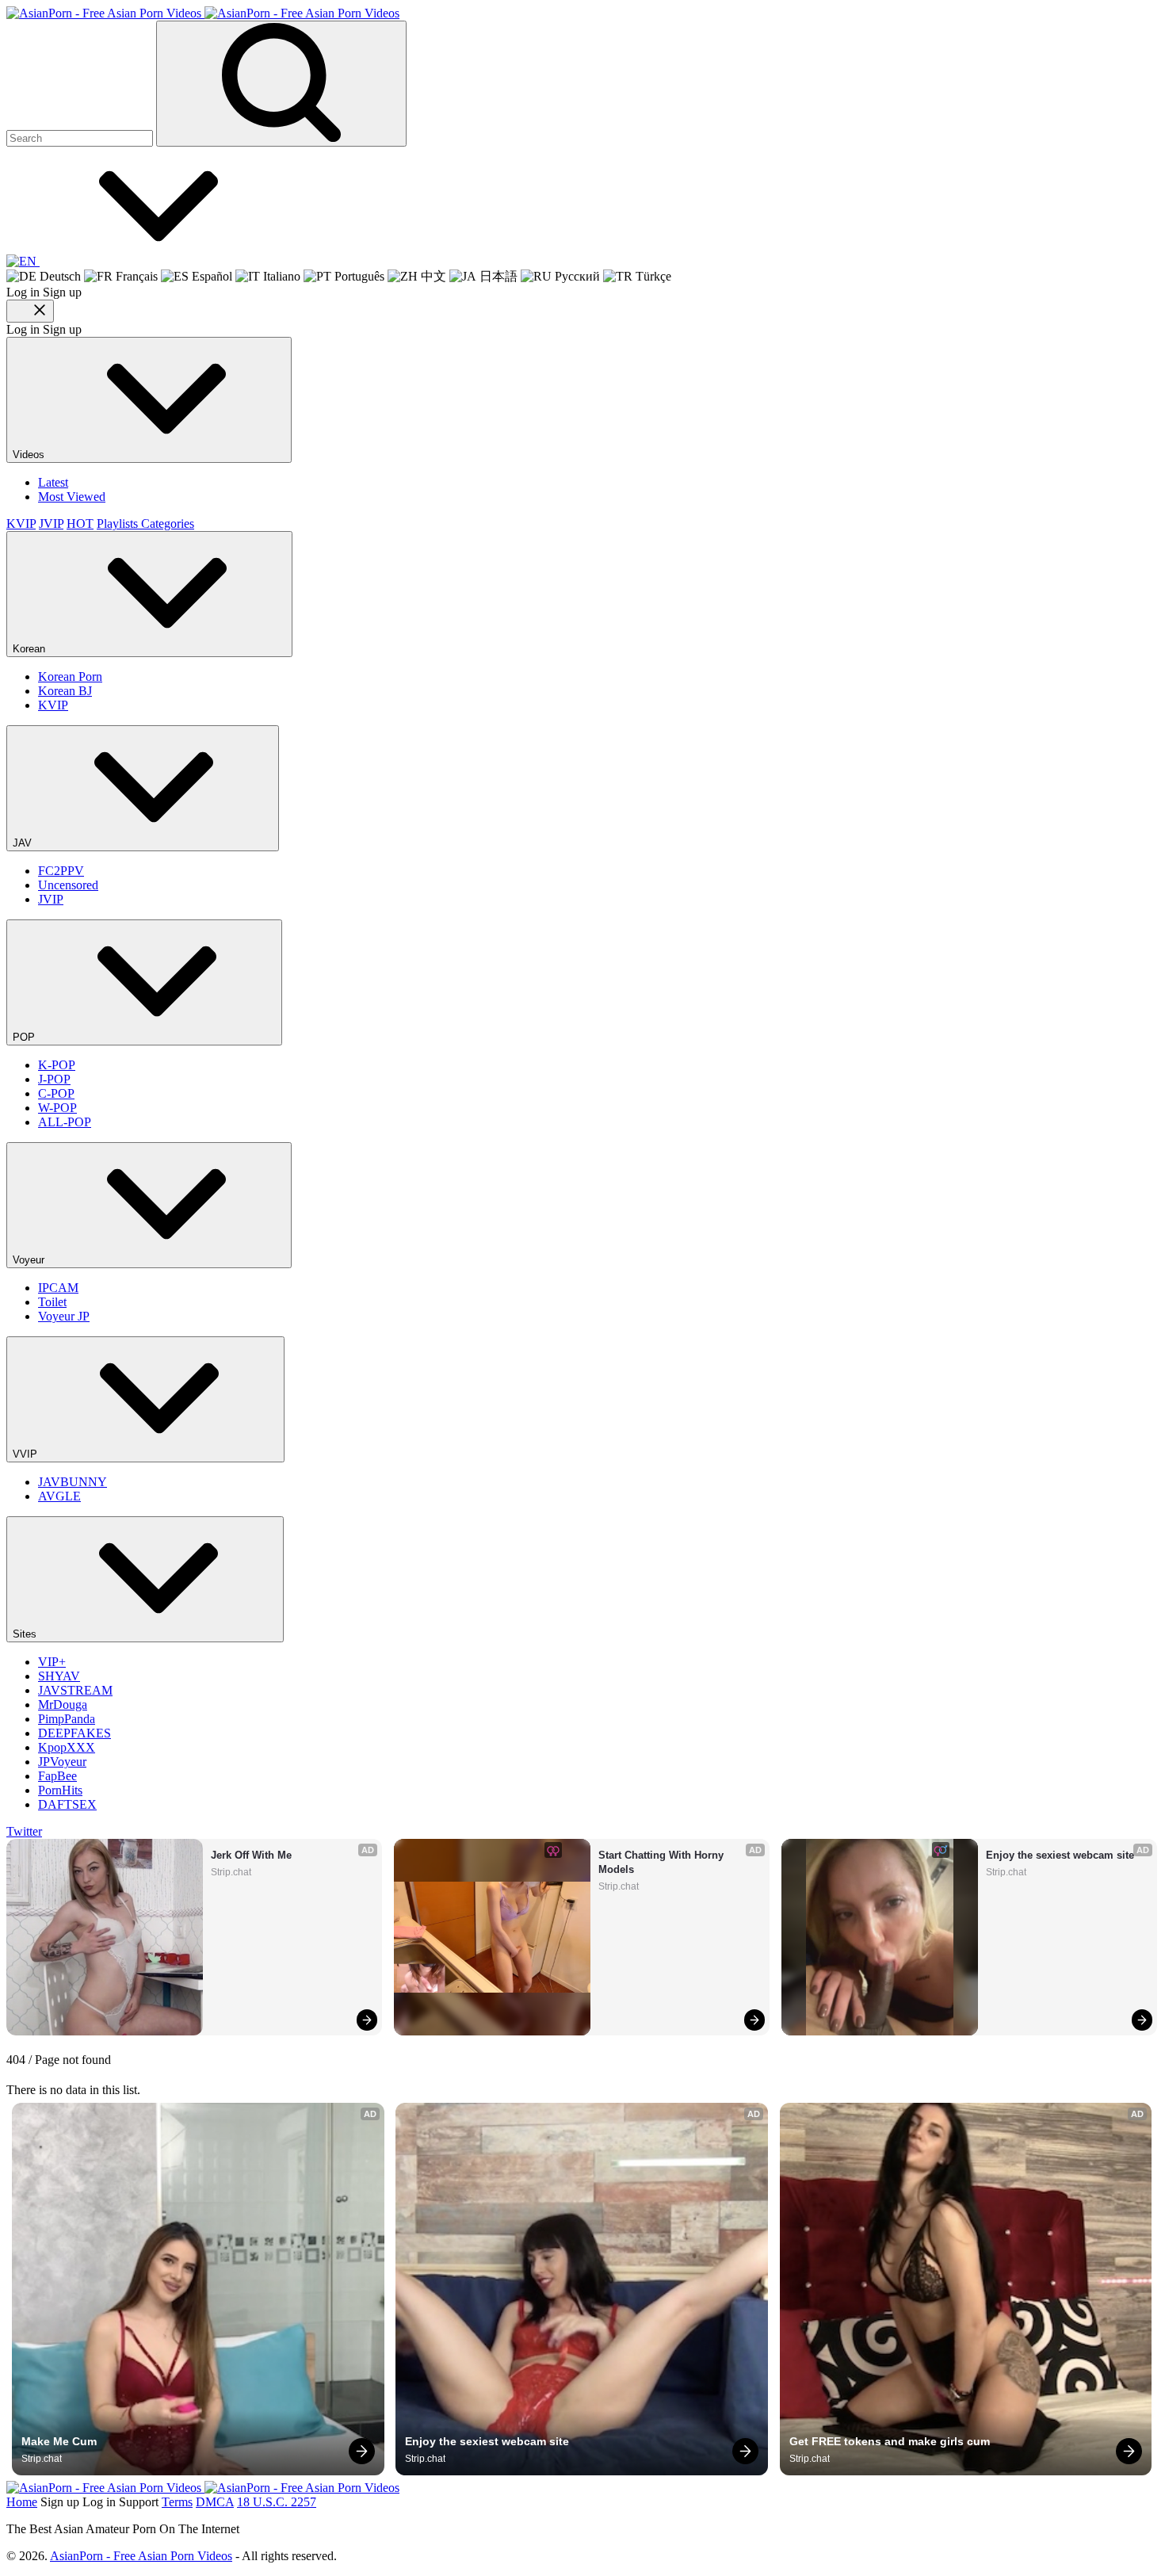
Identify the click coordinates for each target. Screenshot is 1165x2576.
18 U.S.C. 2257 (277, 2502)
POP (25, 1037)
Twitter (24, 1831)
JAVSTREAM (75, 1690)
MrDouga (63, 1705)
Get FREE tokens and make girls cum (890, 2441)
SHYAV (59, 1676)
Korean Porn (70, 676)
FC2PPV (61, 871)
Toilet (52, 1302)
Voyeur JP (64, 1316)
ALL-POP (65, 1122)
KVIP (21, 524)
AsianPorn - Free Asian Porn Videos (141, 2556)
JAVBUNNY (73, 1482)
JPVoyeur (62, 1762)
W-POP (57, 1108)
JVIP (51, 524)
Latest (53, 482)
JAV (24, 843)
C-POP (56, 1093)
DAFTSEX (67, 1804)
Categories (168, 524)
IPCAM (58, 1288)
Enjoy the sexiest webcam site (1060, 1855)
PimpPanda (67, 1719)
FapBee (57, 1776)
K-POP (57, 1065)
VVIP (27, 1454)
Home (22, 2502)
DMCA (215, 2502)
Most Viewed (72, 497)
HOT (80, 524)
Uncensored (68, 885)
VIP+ (52, 1662)
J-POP (54, 1079)
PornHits (60, 1790)
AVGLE (59, 1496)
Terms (177, 2502)
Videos (30, 455)
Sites (26, 1634)
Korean (31, 649)
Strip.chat (231, 1872)
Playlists (119, 524)
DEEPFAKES (74, 1733)
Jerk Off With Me (251, 1855)
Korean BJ (65, 691)
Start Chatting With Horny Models (663, 1862)
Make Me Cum (59, 2441)
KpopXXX (67, 1747)
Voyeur (30, 1260)
